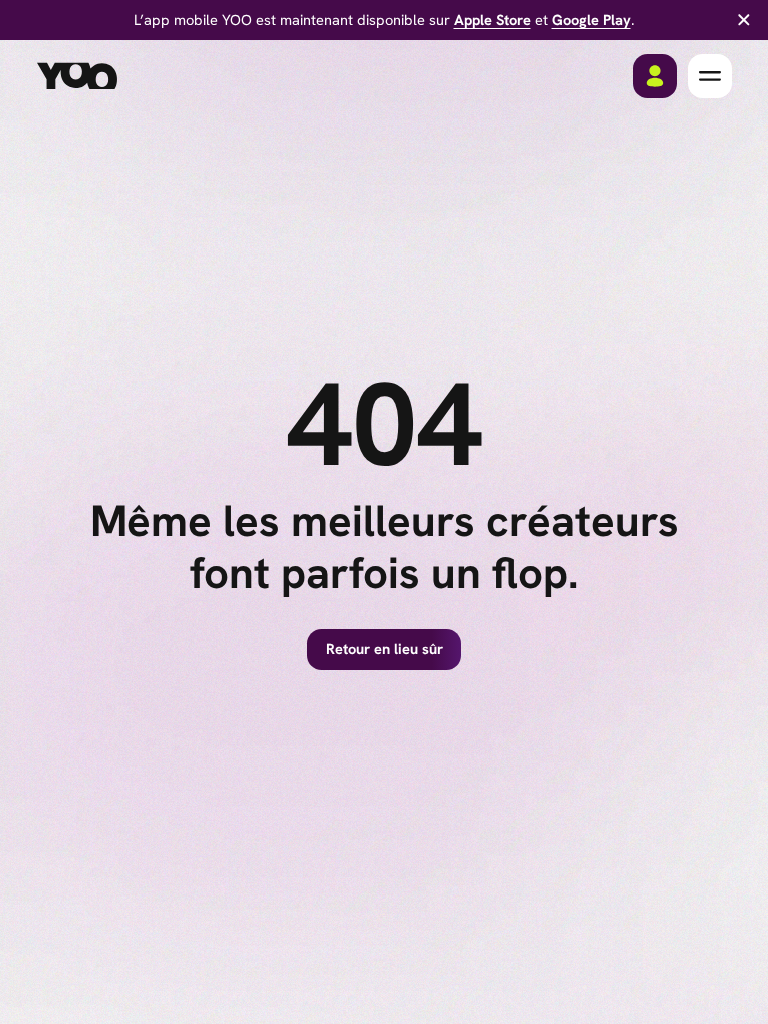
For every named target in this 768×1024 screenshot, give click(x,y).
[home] (77, 76)
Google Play (591, 19)
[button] (710, 76)
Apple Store (492, 19)
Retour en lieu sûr (384, 648)
